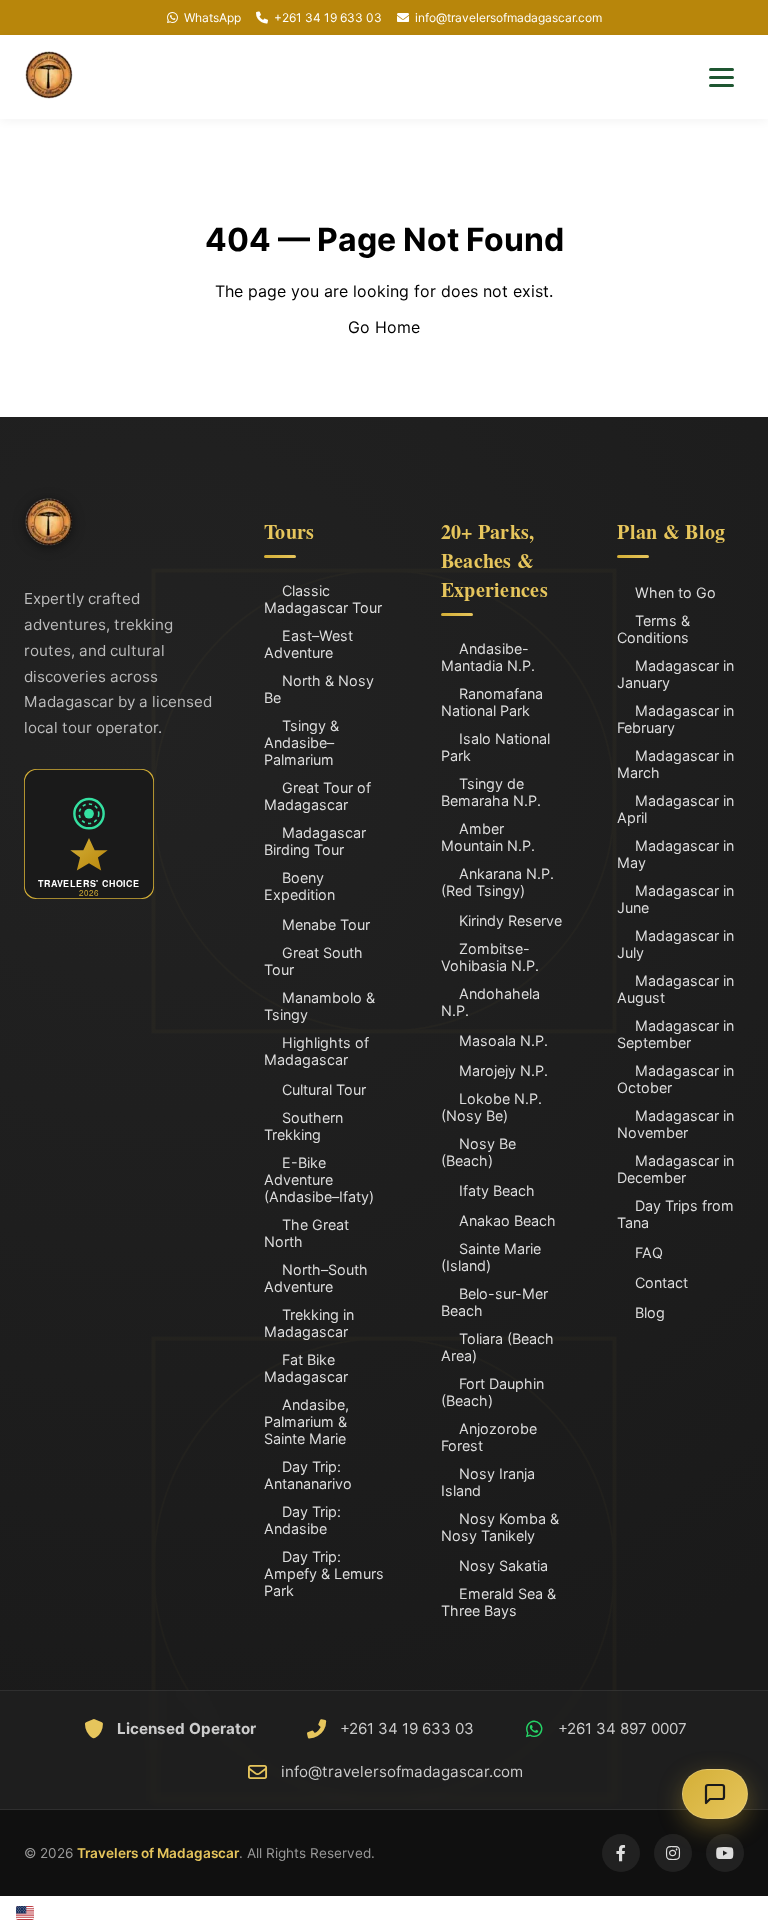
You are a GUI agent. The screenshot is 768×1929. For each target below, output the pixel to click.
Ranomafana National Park (492, 702)
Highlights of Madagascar (316, 1051)
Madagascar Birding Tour (315, 841)
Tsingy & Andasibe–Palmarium (301, 742)
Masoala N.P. (503, 1040)
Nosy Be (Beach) (478, 1152)
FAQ (649, 1252)
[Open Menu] (721, 77)
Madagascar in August (675, 989)
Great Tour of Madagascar (317, 796)
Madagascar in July (675, 944)
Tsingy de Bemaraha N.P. (491, 792)
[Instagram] (673, 1853)
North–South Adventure (316, 1278)
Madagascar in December (675, 1169)
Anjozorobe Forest (489, 1437)
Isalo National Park (495, 747)
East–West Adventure (308, 644)
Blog (650, 1312)
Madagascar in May (675, 854)
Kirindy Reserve (510, 920)
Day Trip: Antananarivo (308, 1475)
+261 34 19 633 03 (328, 17)
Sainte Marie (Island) (491, 1257)
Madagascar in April (675, 809)
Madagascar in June (675, 899)
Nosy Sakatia (503, 1565)
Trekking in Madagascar (309, 1323)
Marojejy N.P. (503, 1070)
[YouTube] (725, 1853)
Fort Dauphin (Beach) (492, 1392)
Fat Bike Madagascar (306, 1368)
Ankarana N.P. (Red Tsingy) (497, 882)
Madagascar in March (675, 764)
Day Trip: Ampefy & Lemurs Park (324, 1573)
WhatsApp (212, 17)
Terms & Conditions (653, 629)
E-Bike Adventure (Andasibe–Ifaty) (319, 1179)
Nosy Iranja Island (488, 1482)
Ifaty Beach (497, 1190)
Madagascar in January (675, 674)
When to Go (675, 592)
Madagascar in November (675, 1124)
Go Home (384, 327)
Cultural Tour (324, 1089)
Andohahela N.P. (490, 1002)
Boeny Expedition (299, 886)
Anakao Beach (507, 1220)
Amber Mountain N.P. (488, 837)
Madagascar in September (675, 1034)
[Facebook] (621, 1853)
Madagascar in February (675, 719)
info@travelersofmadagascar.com (508, 17)
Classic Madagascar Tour (323, 599)
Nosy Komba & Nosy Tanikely (500, 1527)
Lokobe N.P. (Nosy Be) (491, 1107)
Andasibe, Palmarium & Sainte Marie (306, 1421)
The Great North (306, 1233)
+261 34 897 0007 (622, 1728)
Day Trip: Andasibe (302, 1520)
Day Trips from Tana (675, 1214)
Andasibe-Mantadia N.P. (488, 657)
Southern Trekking (303, 1126)
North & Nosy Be (319, 689)
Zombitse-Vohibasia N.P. (490, 957)
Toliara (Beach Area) (497, 1347)
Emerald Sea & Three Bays (498, 1602)
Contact (661, 1282)
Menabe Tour (326, 924)
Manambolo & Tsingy (319, 1006)
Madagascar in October (675, 1079)
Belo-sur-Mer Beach (494, 1302)
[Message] (715, 1794)
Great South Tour (313, 961)
